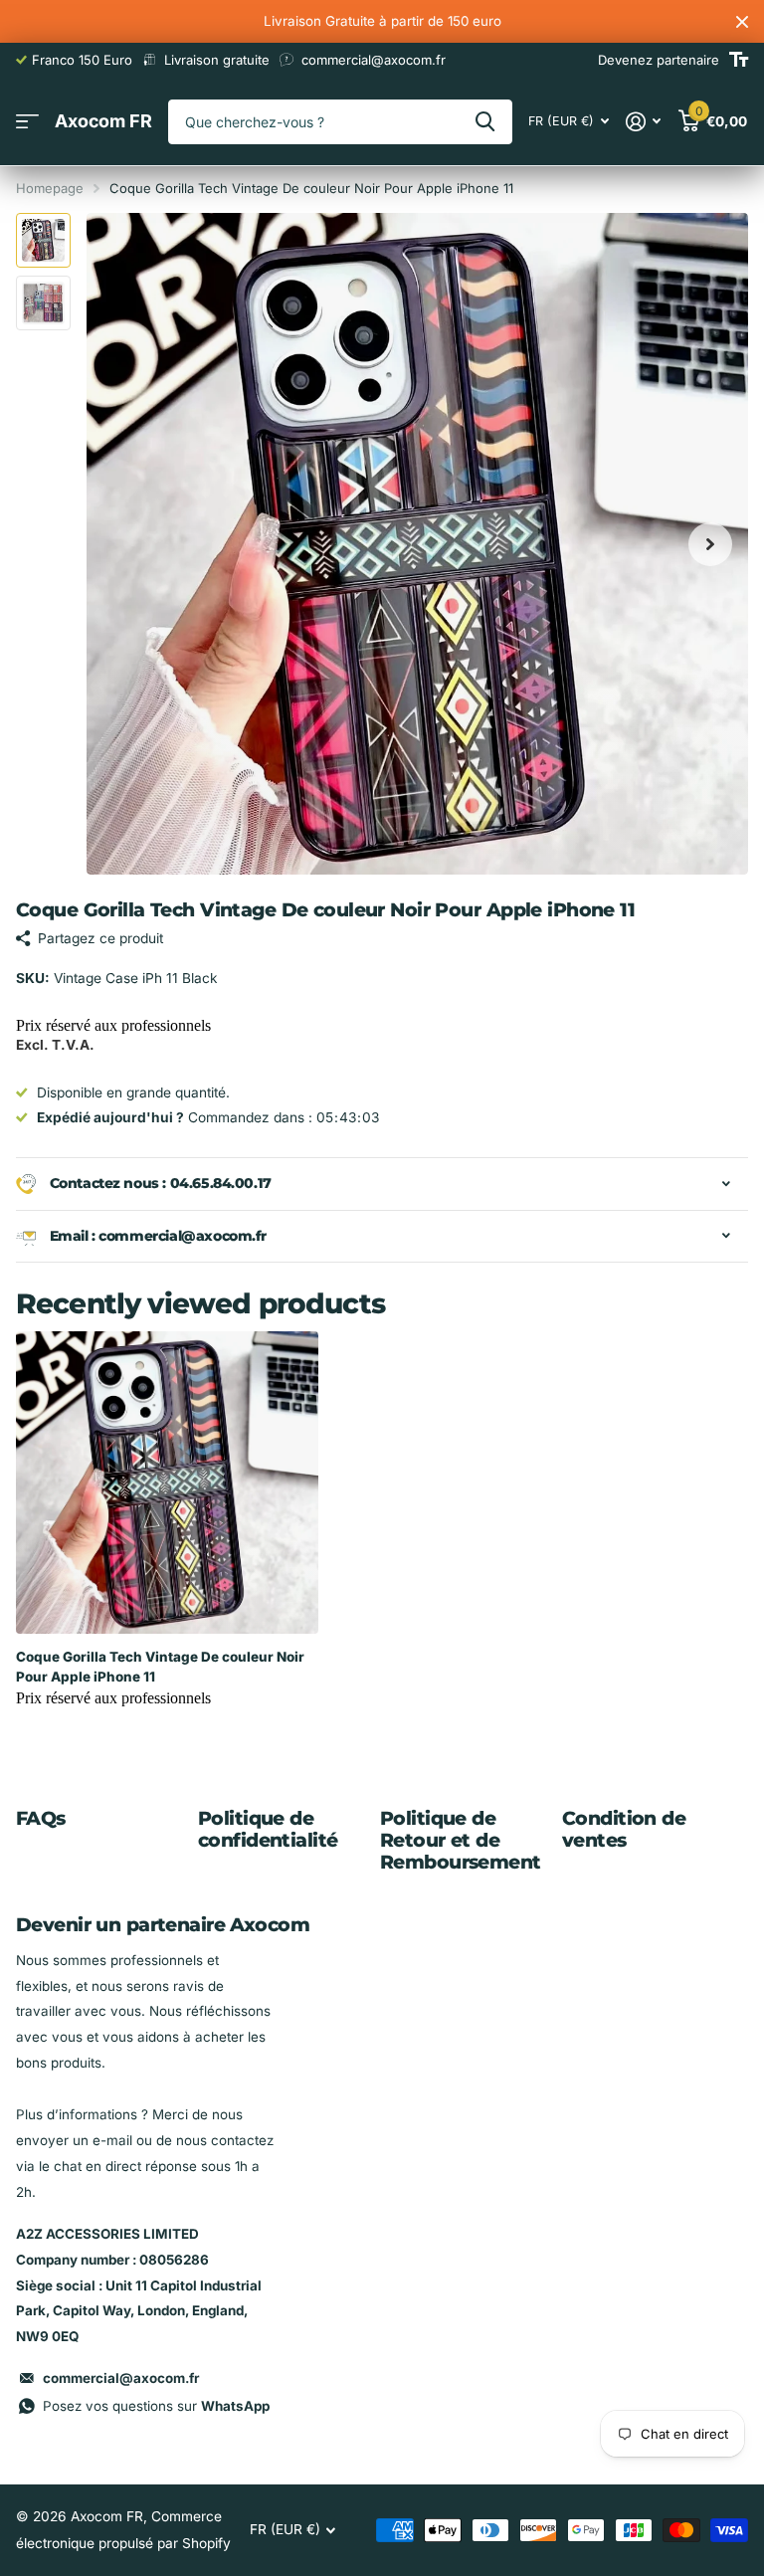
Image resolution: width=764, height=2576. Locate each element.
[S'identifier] (644, 122)
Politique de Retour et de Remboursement (461, 1840)
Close (742, 21)
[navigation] (43, 240)
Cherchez (485, 122)
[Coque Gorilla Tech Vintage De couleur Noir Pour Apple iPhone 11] (167, 1483)
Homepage (50, 188)
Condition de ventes (624, 1829)
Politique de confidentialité (268, 1829)
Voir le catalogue (27, 122)
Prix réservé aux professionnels (113, 1025)
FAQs (41, 1818)
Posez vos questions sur (156, 2406)
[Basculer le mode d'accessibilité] (739, 60)
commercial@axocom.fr (121, 2378)
